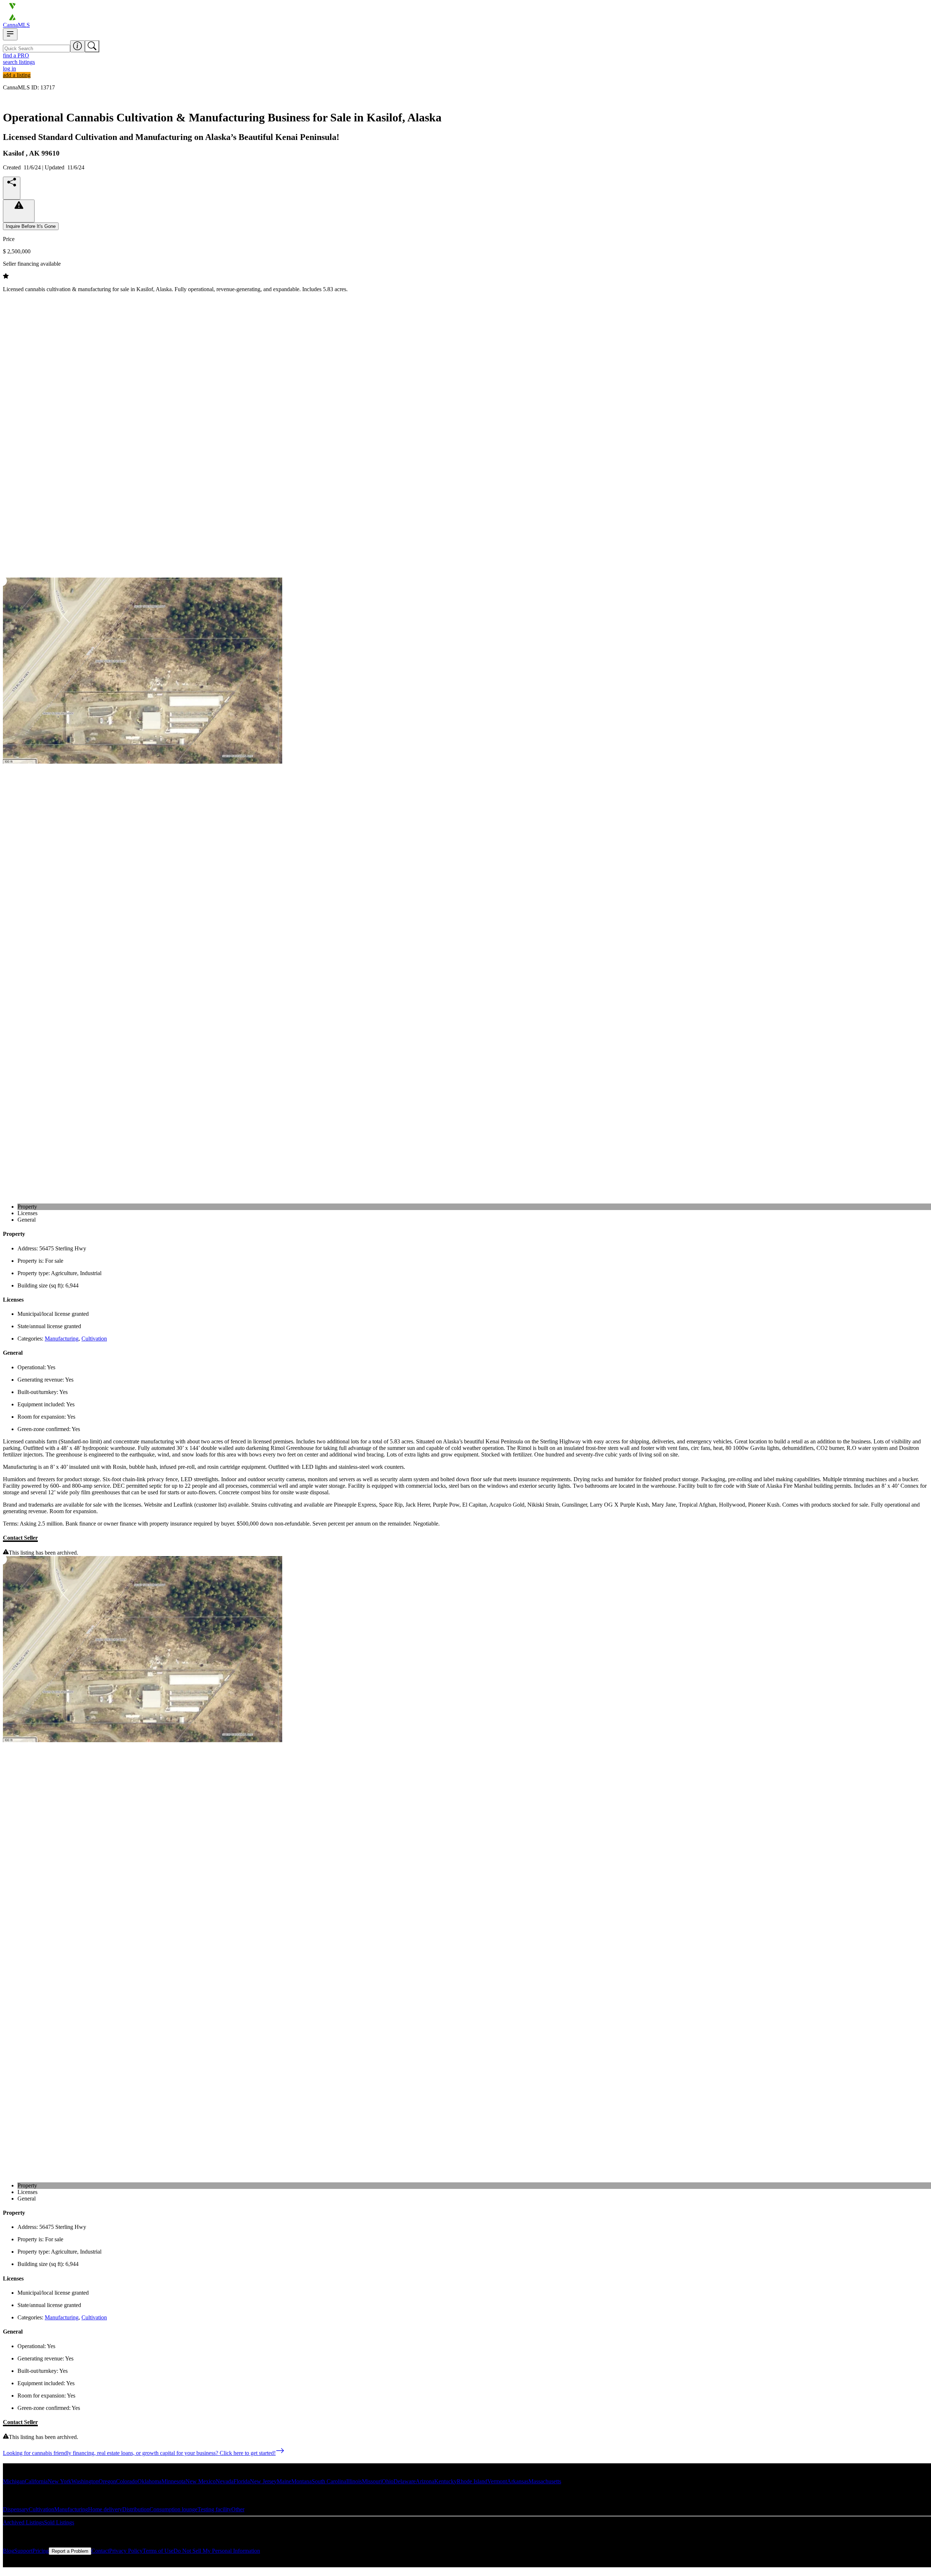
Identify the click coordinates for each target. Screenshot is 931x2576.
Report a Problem (70, 2551)
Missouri (372, 2481)
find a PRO (16, 55)
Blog (9, 2551)
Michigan (14, 2481)
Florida (242, 2481)
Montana (301, 2481)
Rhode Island (472, 2481)
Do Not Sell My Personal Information (217, 2551)
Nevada (225, 2481)
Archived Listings (23, 2522)
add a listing (17, 75)
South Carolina (329, 2481)
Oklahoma (149, 2481)
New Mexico (201, 2481)
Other (238, 2509)
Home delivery (105, 2509)
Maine (284, 2481)
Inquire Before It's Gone (31, 226)
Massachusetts (545, 2481)
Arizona (425, 2481)
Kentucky (445, 2481)
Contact (100, 2551)
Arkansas (518, 2481)
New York (59, 2481)
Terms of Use (158, 2551)
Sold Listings (59, 2522)
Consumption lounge (173, 2509)
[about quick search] (77, 46)
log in (9, 69)
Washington (85, 2481)
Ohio (388, 2481)
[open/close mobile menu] (10, 34)
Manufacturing (62, 1339)
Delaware (405, 2481)
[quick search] (92, 46)
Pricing (41, 2551)
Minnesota (173, 2481)
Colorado (127, 2481)
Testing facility (214, 2509)
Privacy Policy (126, 2551)
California (36, 2481)
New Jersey (263, 2481)
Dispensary (16, 2509)
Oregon (107, 2481)
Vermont (497, 2481)
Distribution (136, 2509)
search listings (19, 62)
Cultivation (94, 1339)
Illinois (354, 2481)
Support (23, 2551)
